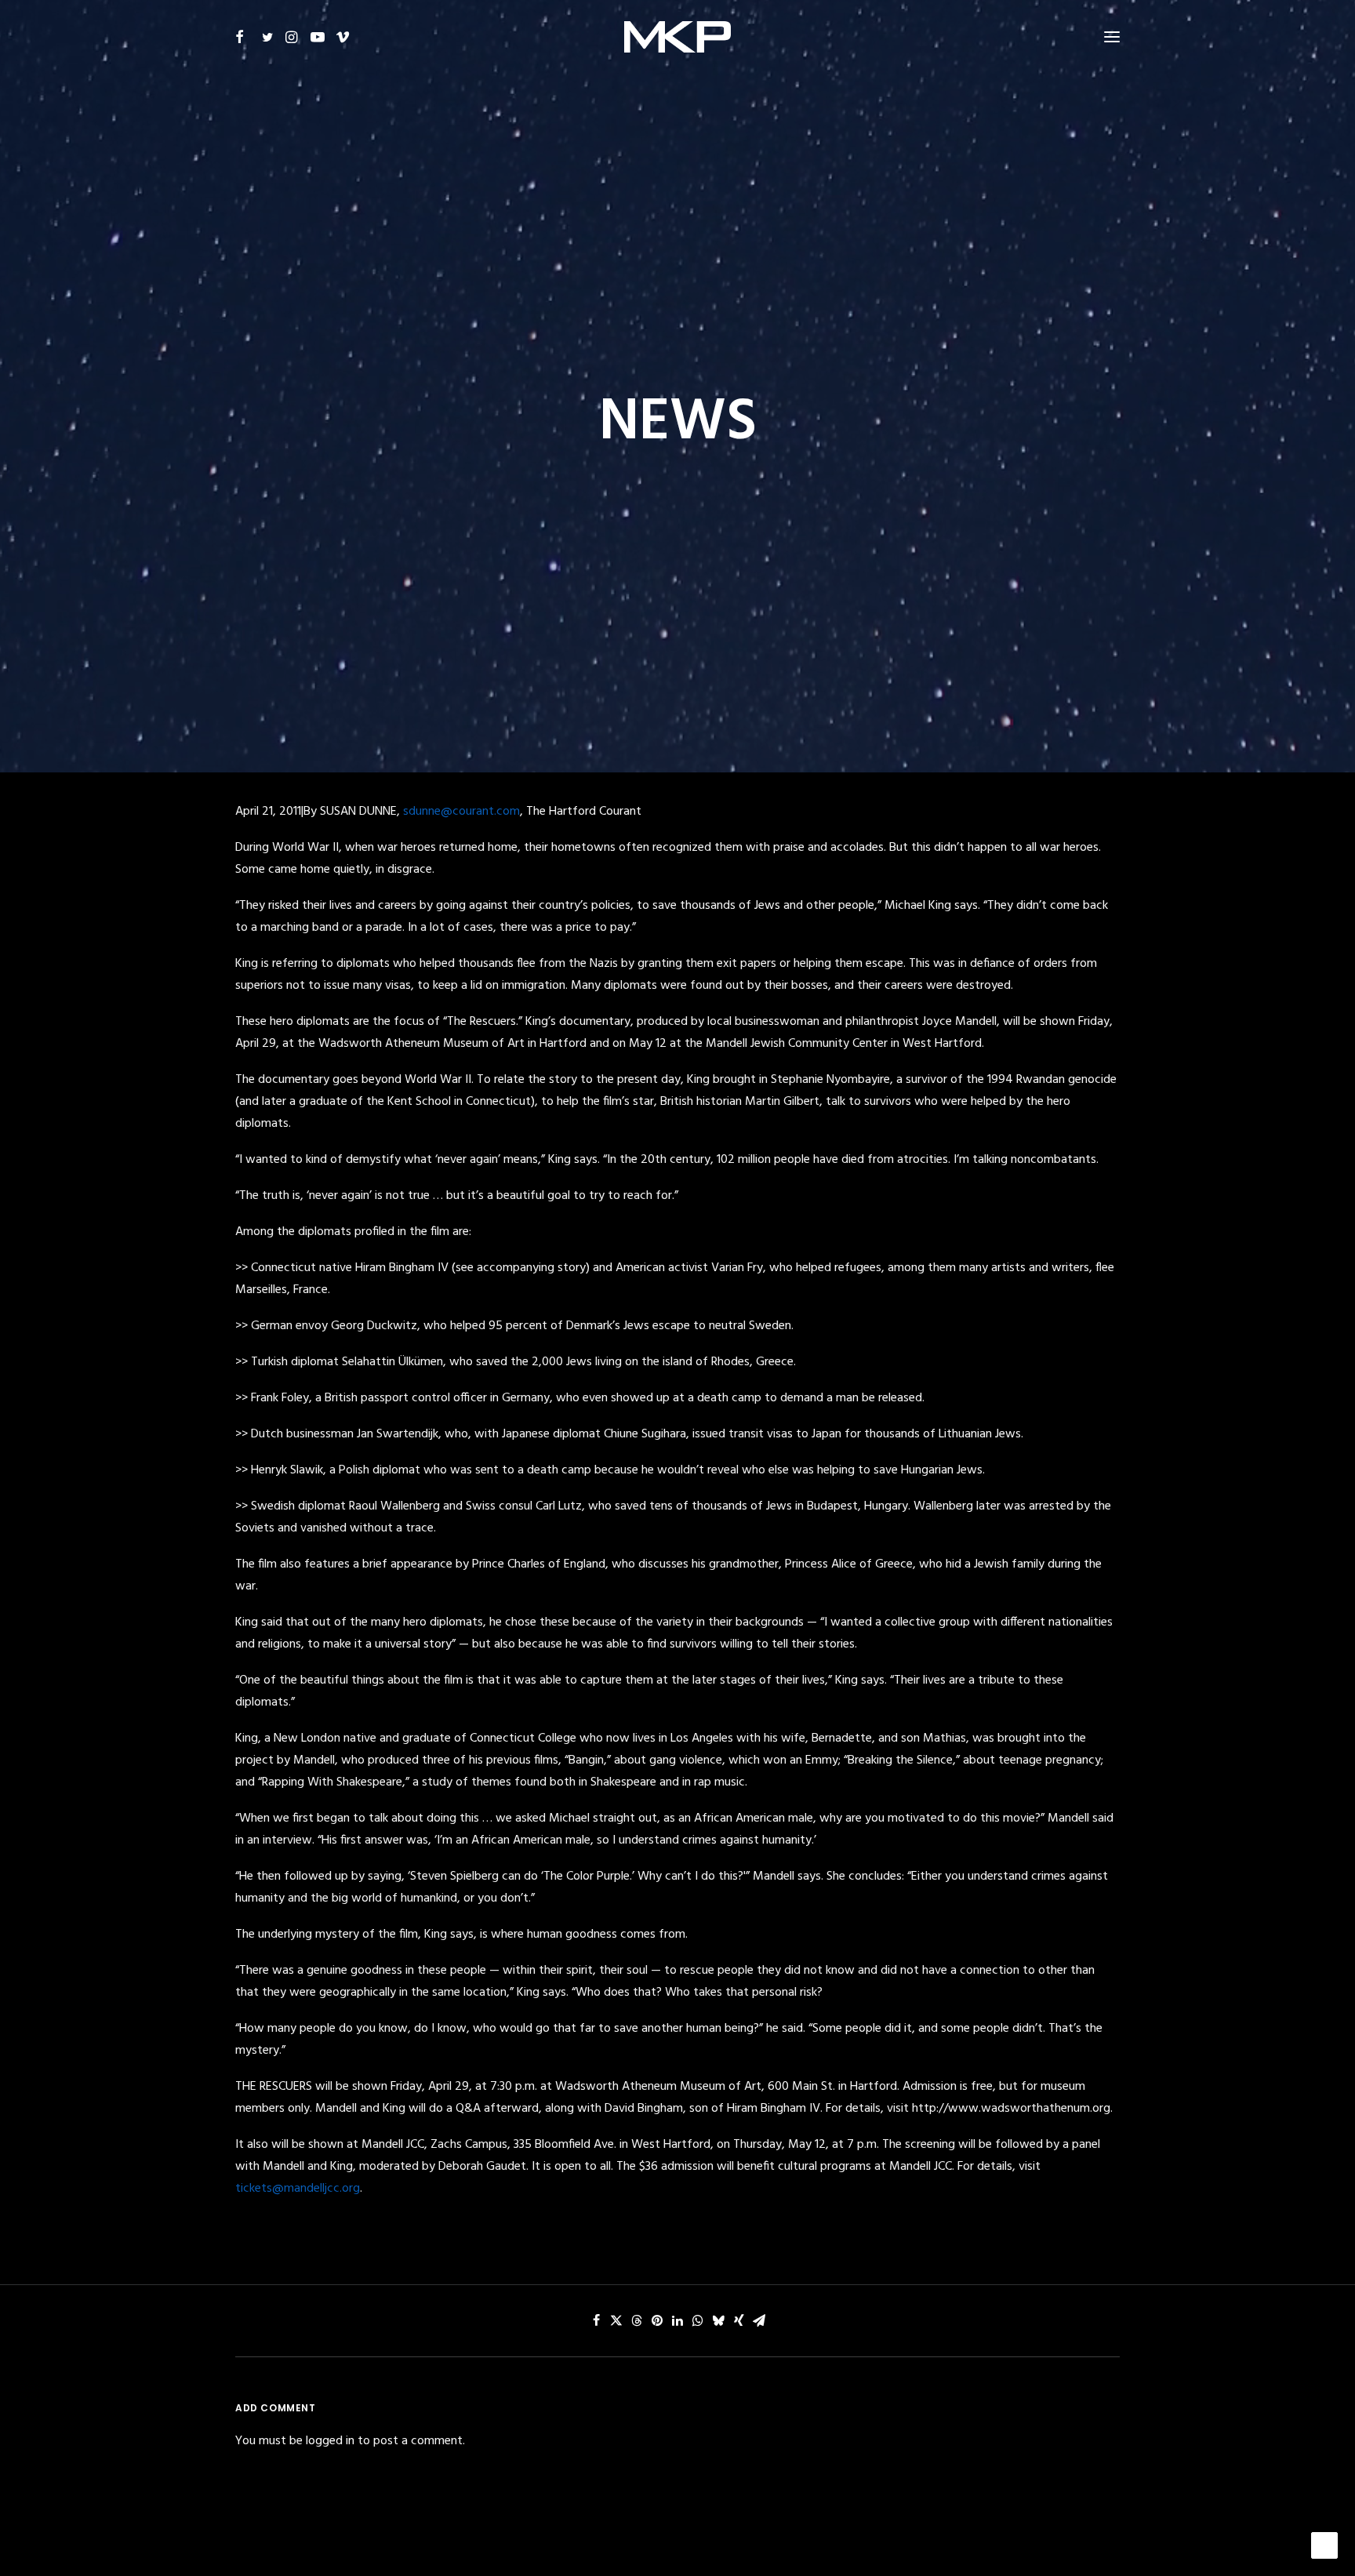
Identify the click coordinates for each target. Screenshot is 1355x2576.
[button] (245, 37)
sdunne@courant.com (461, 812)
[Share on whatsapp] (698, 2320)
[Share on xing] (739, 2320)
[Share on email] (759, 2320)
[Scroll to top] (1324, 2545)
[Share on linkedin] (677, 2320)
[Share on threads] (637, 2320)
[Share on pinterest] (657, 2320)
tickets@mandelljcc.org (298, 2189)
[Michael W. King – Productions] (678, 37)
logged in (330, 2441)
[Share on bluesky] (718, 2320)
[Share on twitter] (616, 2320)
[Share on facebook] (596, 2320)
